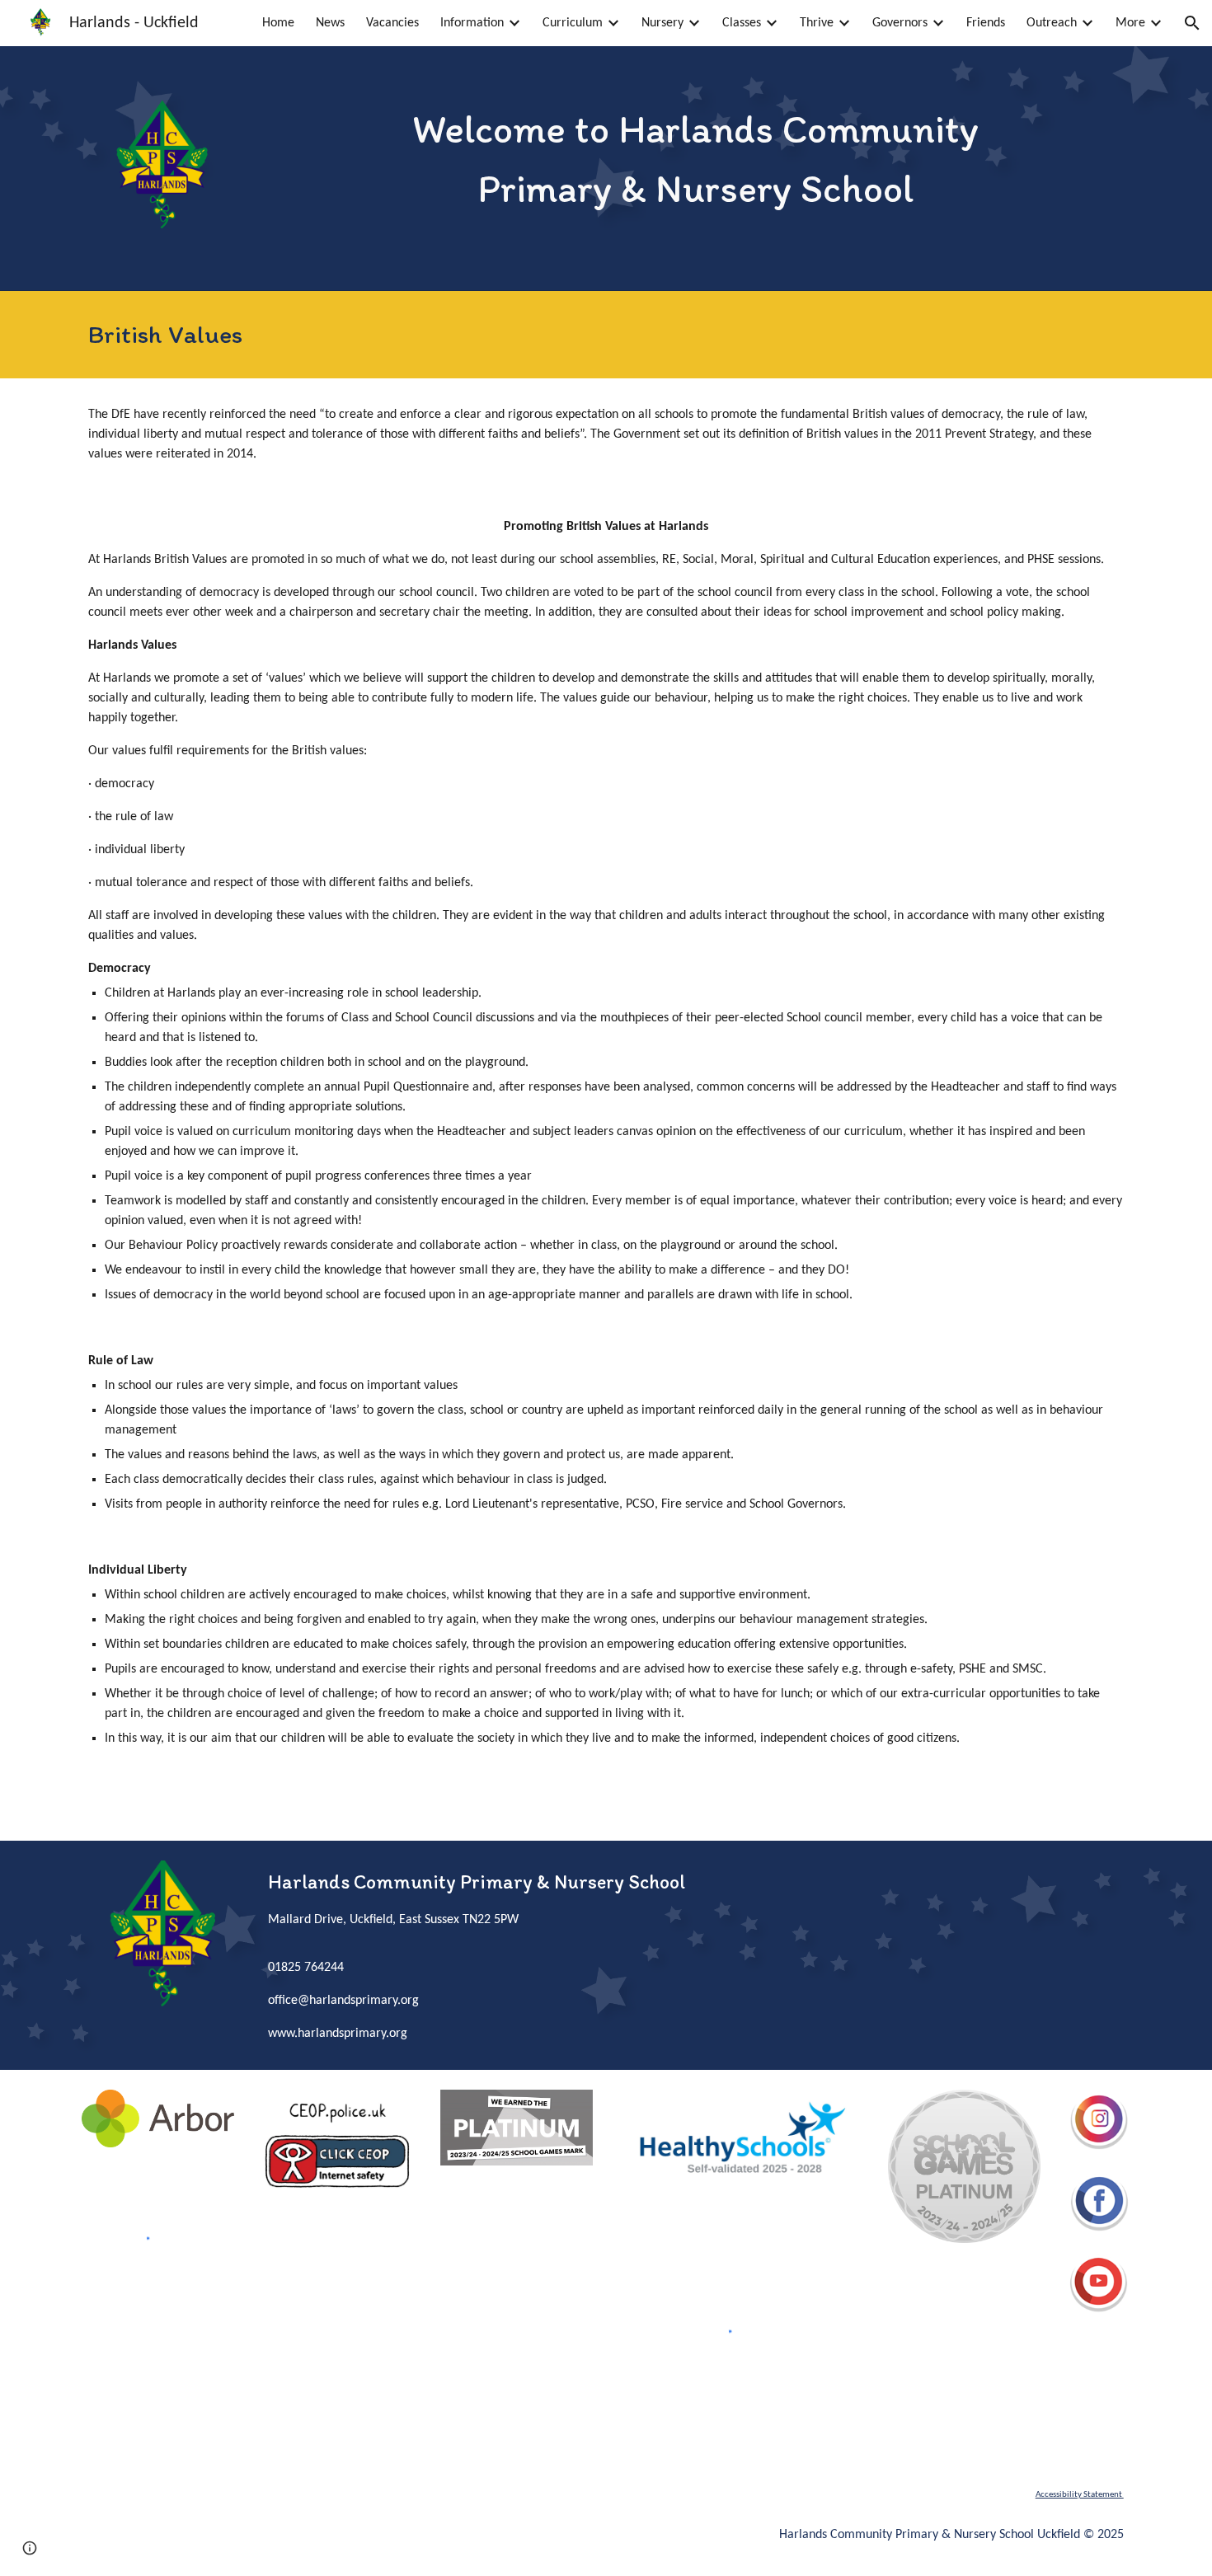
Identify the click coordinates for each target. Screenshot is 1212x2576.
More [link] (1130, 23)
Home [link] (278, 23)
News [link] (330, 23)
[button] (1192, 23)
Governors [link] (900, 23)
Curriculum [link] (573, 23)
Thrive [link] (817, 23)
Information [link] (472, 23)
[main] (695, 158)
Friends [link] (986, 23)
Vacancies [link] (392, 23)
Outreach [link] (1052, 23)
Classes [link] (742, 23)
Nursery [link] (662, 23)
